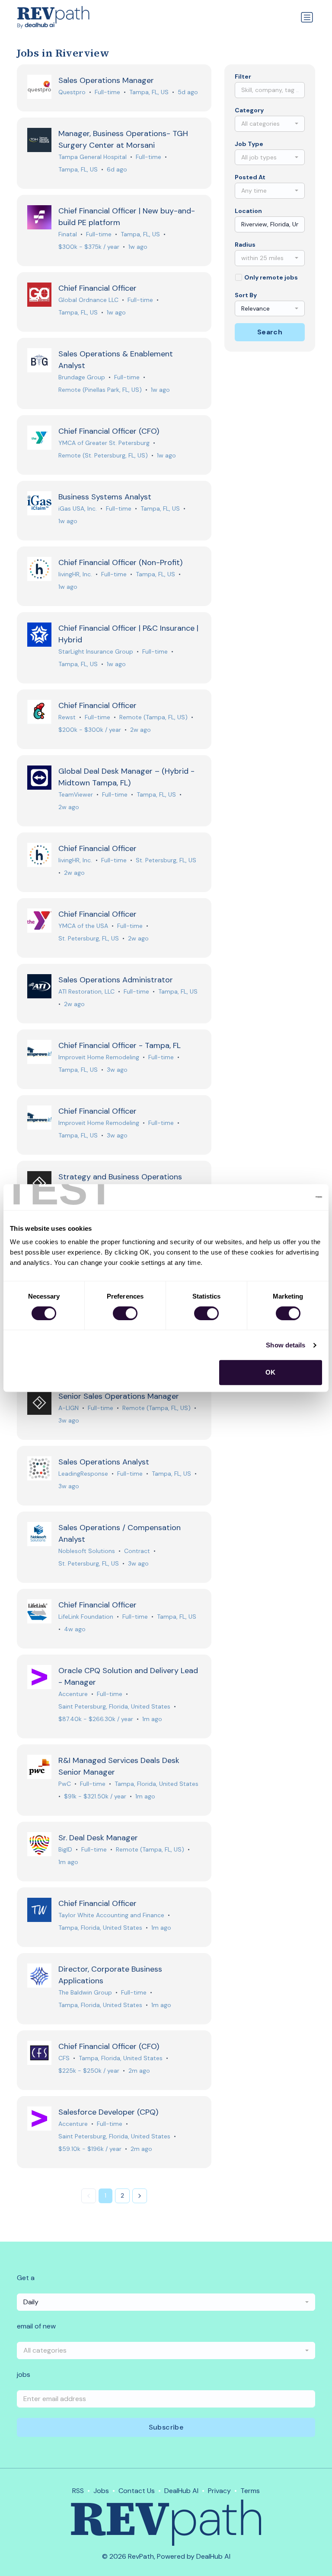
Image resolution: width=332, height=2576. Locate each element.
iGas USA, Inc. (78, 508)
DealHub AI (181, 2491)
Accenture (73, 1694)
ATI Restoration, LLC (86, 991)
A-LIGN (69, 1408)
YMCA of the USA (83, 926)
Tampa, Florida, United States (156, 1784)
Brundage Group (82, 377)
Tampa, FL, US (149, 92)
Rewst (67, 717)
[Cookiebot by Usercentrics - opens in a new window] (284, 1197)
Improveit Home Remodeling (99, 1057)
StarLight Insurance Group (96, 651)
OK (270, 1372)
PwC (65, 1784)
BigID (65, 1849)
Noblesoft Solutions (87, 1551)
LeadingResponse (83, 1474)
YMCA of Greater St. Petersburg (104, 443)
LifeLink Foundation (86, 1617)
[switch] (125, 1313)
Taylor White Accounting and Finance (111, 1915)
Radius (245, 245)
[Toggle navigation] (307, 17)
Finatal (68, 234)
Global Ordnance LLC (88, 300)
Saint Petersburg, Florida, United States (114, 1706)
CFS (64, 2058)
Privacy (219, 2491)
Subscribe (166, 2427)
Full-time (107, 92)
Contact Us (137, 2491)
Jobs (101, 2491)
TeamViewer (76, 794)
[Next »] (140, 2196)
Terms (250, 2491)
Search (270, 332)
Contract (137, 1551)
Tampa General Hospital (93, 157)
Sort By (246, 295)
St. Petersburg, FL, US (166, 860)
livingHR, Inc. (75, 574)
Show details (286, 1345)
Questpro (72, 92)
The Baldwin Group (85, 1992)
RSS (78, 2491)
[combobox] (270, 124)
